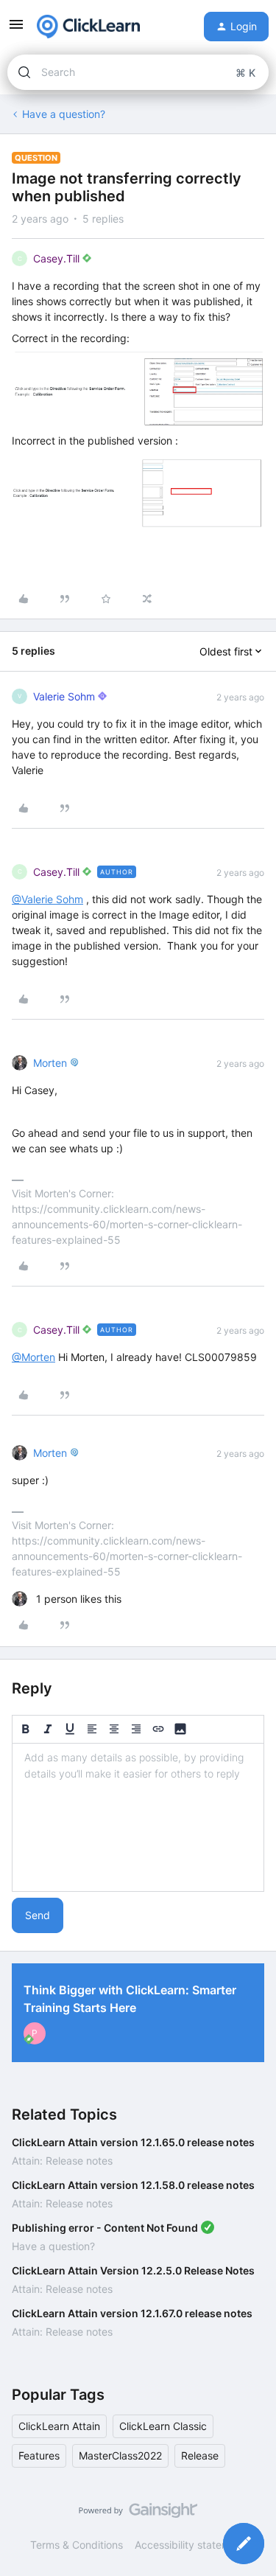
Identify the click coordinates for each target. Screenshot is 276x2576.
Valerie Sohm (64, 696)
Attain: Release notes (62, 2161)
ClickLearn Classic (163, 2426)
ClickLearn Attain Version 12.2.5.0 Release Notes (133, 2270)
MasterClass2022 (120, 2455)
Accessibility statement (190, 2545)
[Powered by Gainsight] (138, 2514)
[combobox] (138, 72)
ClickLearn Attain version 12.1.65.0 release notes (133, 2142)
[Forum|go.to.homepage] (88, 27)
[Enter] (24, 72)
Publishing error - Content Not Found (105, 2228)
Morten (50, 1063)
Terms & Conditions (77, 2545)
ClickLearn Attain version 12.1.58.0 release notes (133, 2185)
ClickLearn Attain (59, 2426)
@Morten (33, 1357)
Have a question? (64, 114)
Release (200, 2455)
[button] (16, 29)
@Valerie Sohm (47, 899)
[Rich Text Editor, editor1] (138, 1817)
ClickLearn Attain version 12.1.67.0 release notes (132, 2313)
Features (39, 2455)
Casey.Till (56, 258)
